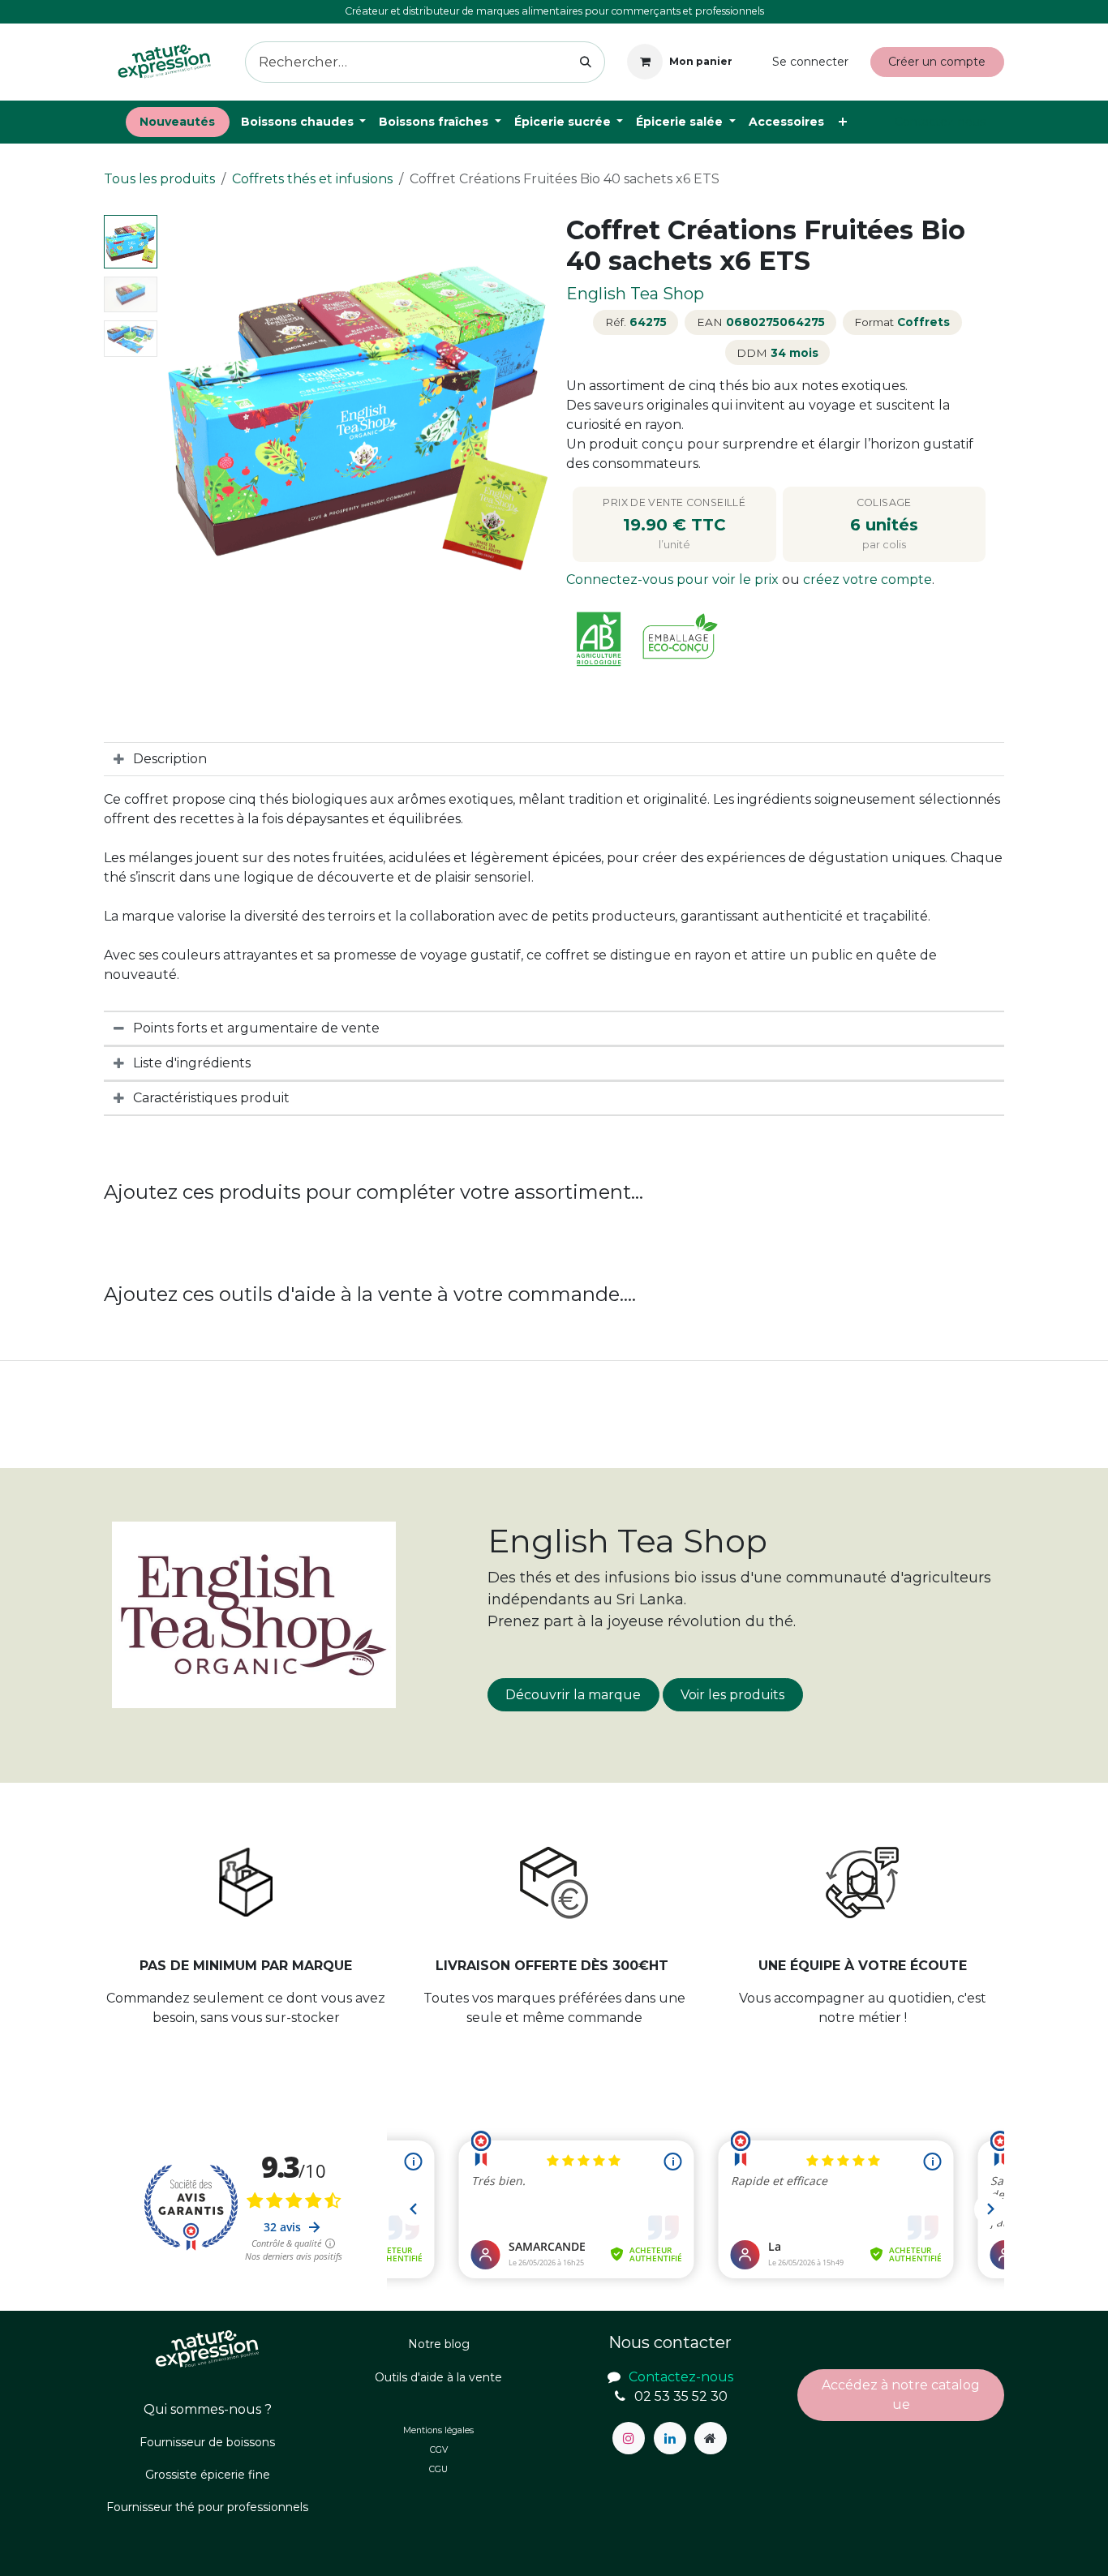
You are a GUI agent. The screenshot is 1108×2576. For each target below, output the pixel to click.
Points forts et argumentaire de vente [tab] (256, 1028)
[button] (183, 410)
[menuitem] (178, 122)
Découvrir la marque (573, 1695)
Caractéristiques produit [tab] (211, 1098)
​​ (901, 2395)
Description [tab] (170, 759)
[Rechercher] (586, 62)
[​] (629, 2438)
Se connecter (810, 62)
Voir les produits (732, 1695)
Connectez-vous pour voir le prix (674, 580)
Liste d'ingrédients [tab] (192, 1063)
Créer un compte (937, 62)
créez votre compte (868, 580)
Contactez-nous (940, 122)
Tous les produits (159, 179)
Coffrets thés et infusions (312, 179)
